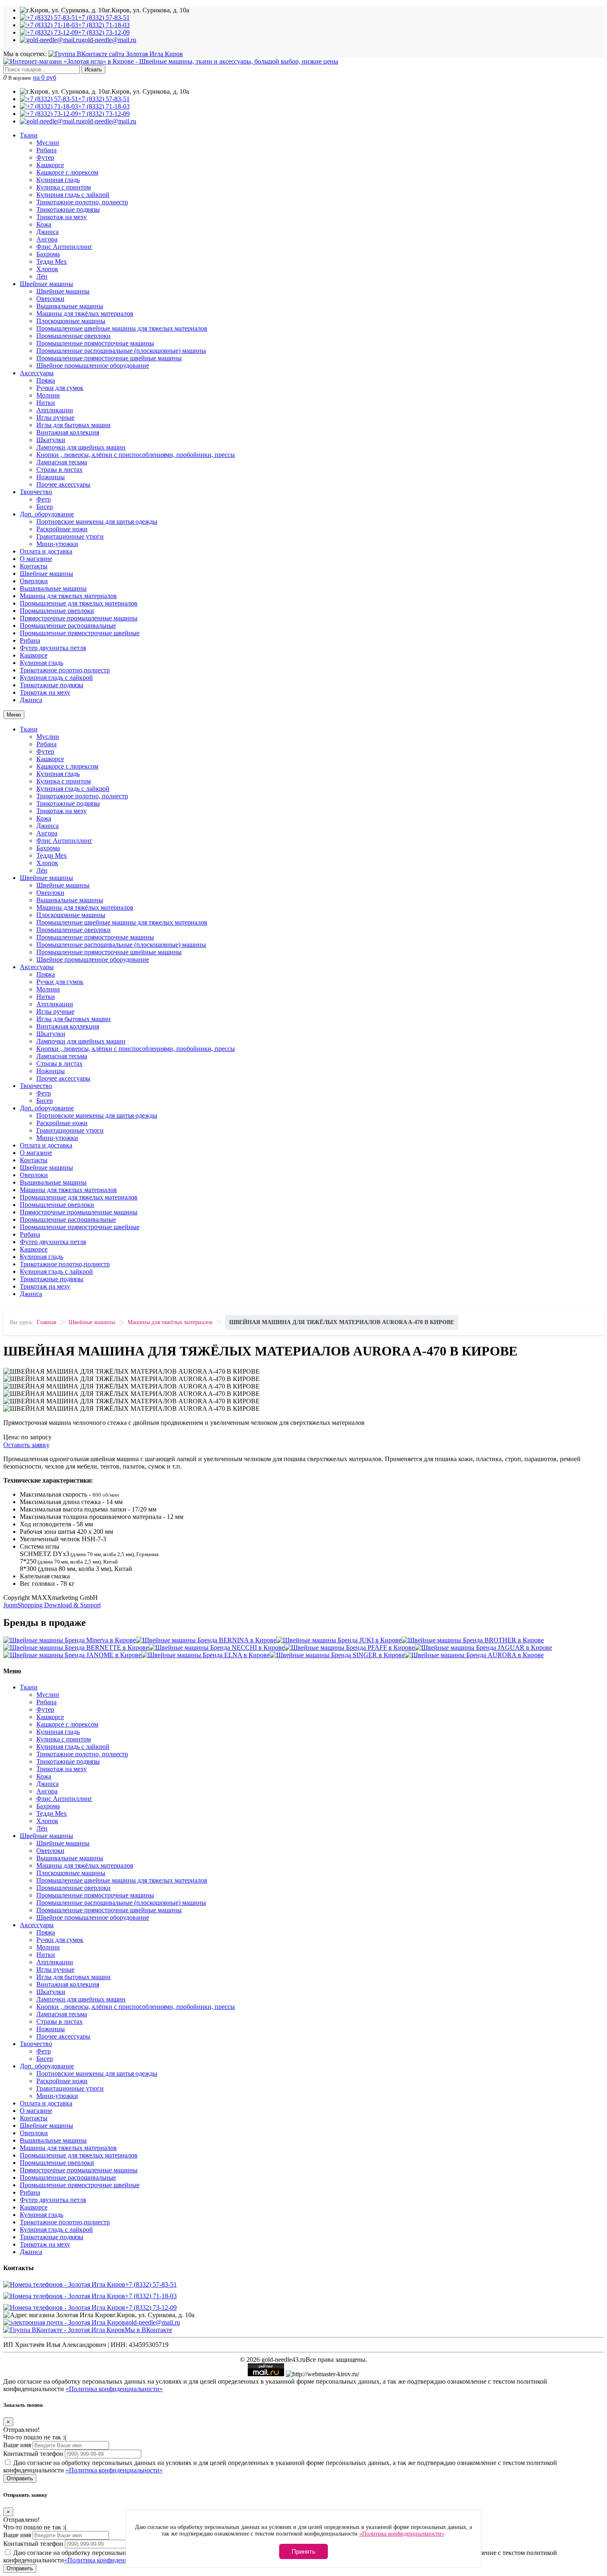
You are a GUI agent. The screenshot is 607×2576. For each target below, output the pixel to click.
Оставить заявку (26, 1445)
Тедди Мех (52, 261)
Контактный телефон (33, 2454)
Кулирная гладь (58, 180)
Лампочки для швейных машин (81, 447)
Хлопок (47, 269)
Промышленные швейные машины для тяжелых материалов (122, 328)
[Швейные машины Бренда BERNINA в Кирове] (206, 1640)
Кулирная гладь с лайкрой (73, 195)
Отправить (20, 2478)
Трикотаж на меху (62, 217)
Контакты (34, 566)
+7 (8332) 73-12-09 (151, 2308)
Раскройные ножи (62, 529)
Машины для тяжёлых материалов (85, 313)
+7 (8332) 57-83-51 (151, 2284)
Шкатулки (51, 440)
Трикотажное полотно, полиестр (82, 202)
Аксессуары (37, 373)
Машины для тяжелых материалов (68, 596)
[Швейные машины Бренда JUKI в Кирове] (339, 1640)
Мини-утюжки (57, 544)
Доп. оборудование (47, 514)
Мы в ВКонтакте (148, 2330)
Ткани (29, 135)
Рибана (46, 150)
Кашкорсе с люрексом (67, 172)
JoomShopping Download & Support (52, 1605)
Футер (45, 157)
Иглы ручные (55, 418)
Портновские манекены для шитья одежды (97, 522)
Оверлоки (50, 299)
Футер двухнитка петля (53, 648)
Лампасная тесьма (62, 462)
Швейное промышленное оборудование (93, 365)
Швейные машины (46, 284)
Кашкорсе (50, 165)
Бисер (45, 507)
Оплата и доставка (46, 551)
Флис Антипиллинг (64, 247)
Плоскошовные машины (71, 321)
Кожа (44, 224)
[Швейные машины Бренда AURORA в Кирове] (474, 1655)
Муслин (48, 143)
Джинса (47, 232)
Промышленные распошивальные (68, 626)
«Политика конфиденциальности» (114, 2389)
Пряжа (46, 380)
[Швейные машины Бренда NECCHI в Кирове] (217, 1648)
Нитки (46, 403)
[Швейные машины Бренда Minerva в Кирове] (70, 1640)
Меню (14, 715)
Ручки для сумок (60, 388)
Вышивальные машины (70, 306)
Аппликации (55, 410)
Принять (303, 2551)
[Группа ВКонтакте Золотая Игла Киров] (116, 54)
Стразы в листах (59, 470)
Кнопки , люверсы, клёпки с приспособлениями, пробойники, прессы (136, 455)
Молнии (48, 395)
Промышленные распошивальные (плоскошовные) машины (121, 351)
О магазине (36, 559)
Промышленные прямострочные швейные (80, 633)
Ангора (47, 239)
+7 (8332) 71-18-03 (151, 2296)
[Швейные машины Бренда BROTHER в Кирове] (473, 1640)
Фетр (44, 499)
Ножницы (51, 477)
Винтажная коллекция (68, 432)
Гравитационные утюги (70, 536)
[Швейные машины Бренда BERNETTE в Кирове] (76, 1648)
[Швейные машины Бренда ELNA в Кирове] (205, 1655)
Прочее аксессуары (63, 484)
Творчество (36, 492)
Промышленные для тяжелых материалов (79, 603)
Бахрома (48, 254)
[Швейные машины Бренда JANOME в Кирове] (72, 1655)
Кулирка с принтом (64, 187)
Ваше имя (17, 2445)
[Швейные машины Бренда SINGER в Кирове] (337, 1655)
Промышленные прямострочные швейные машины (109, 358)
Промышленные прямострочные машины (95, 343)
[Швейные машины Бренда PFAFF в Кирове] (350, 1648)
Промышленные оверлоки (74, 336)
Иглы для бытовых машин (74, 425)
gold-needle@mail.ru (153, 2322)
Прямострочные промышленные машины (79, 618)
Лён (42, 276)
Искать (93, 70)
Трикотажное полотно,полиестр (65, 670)
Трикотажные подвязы (68, 209)
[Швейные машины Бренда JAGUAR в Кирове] (483, 1648)
